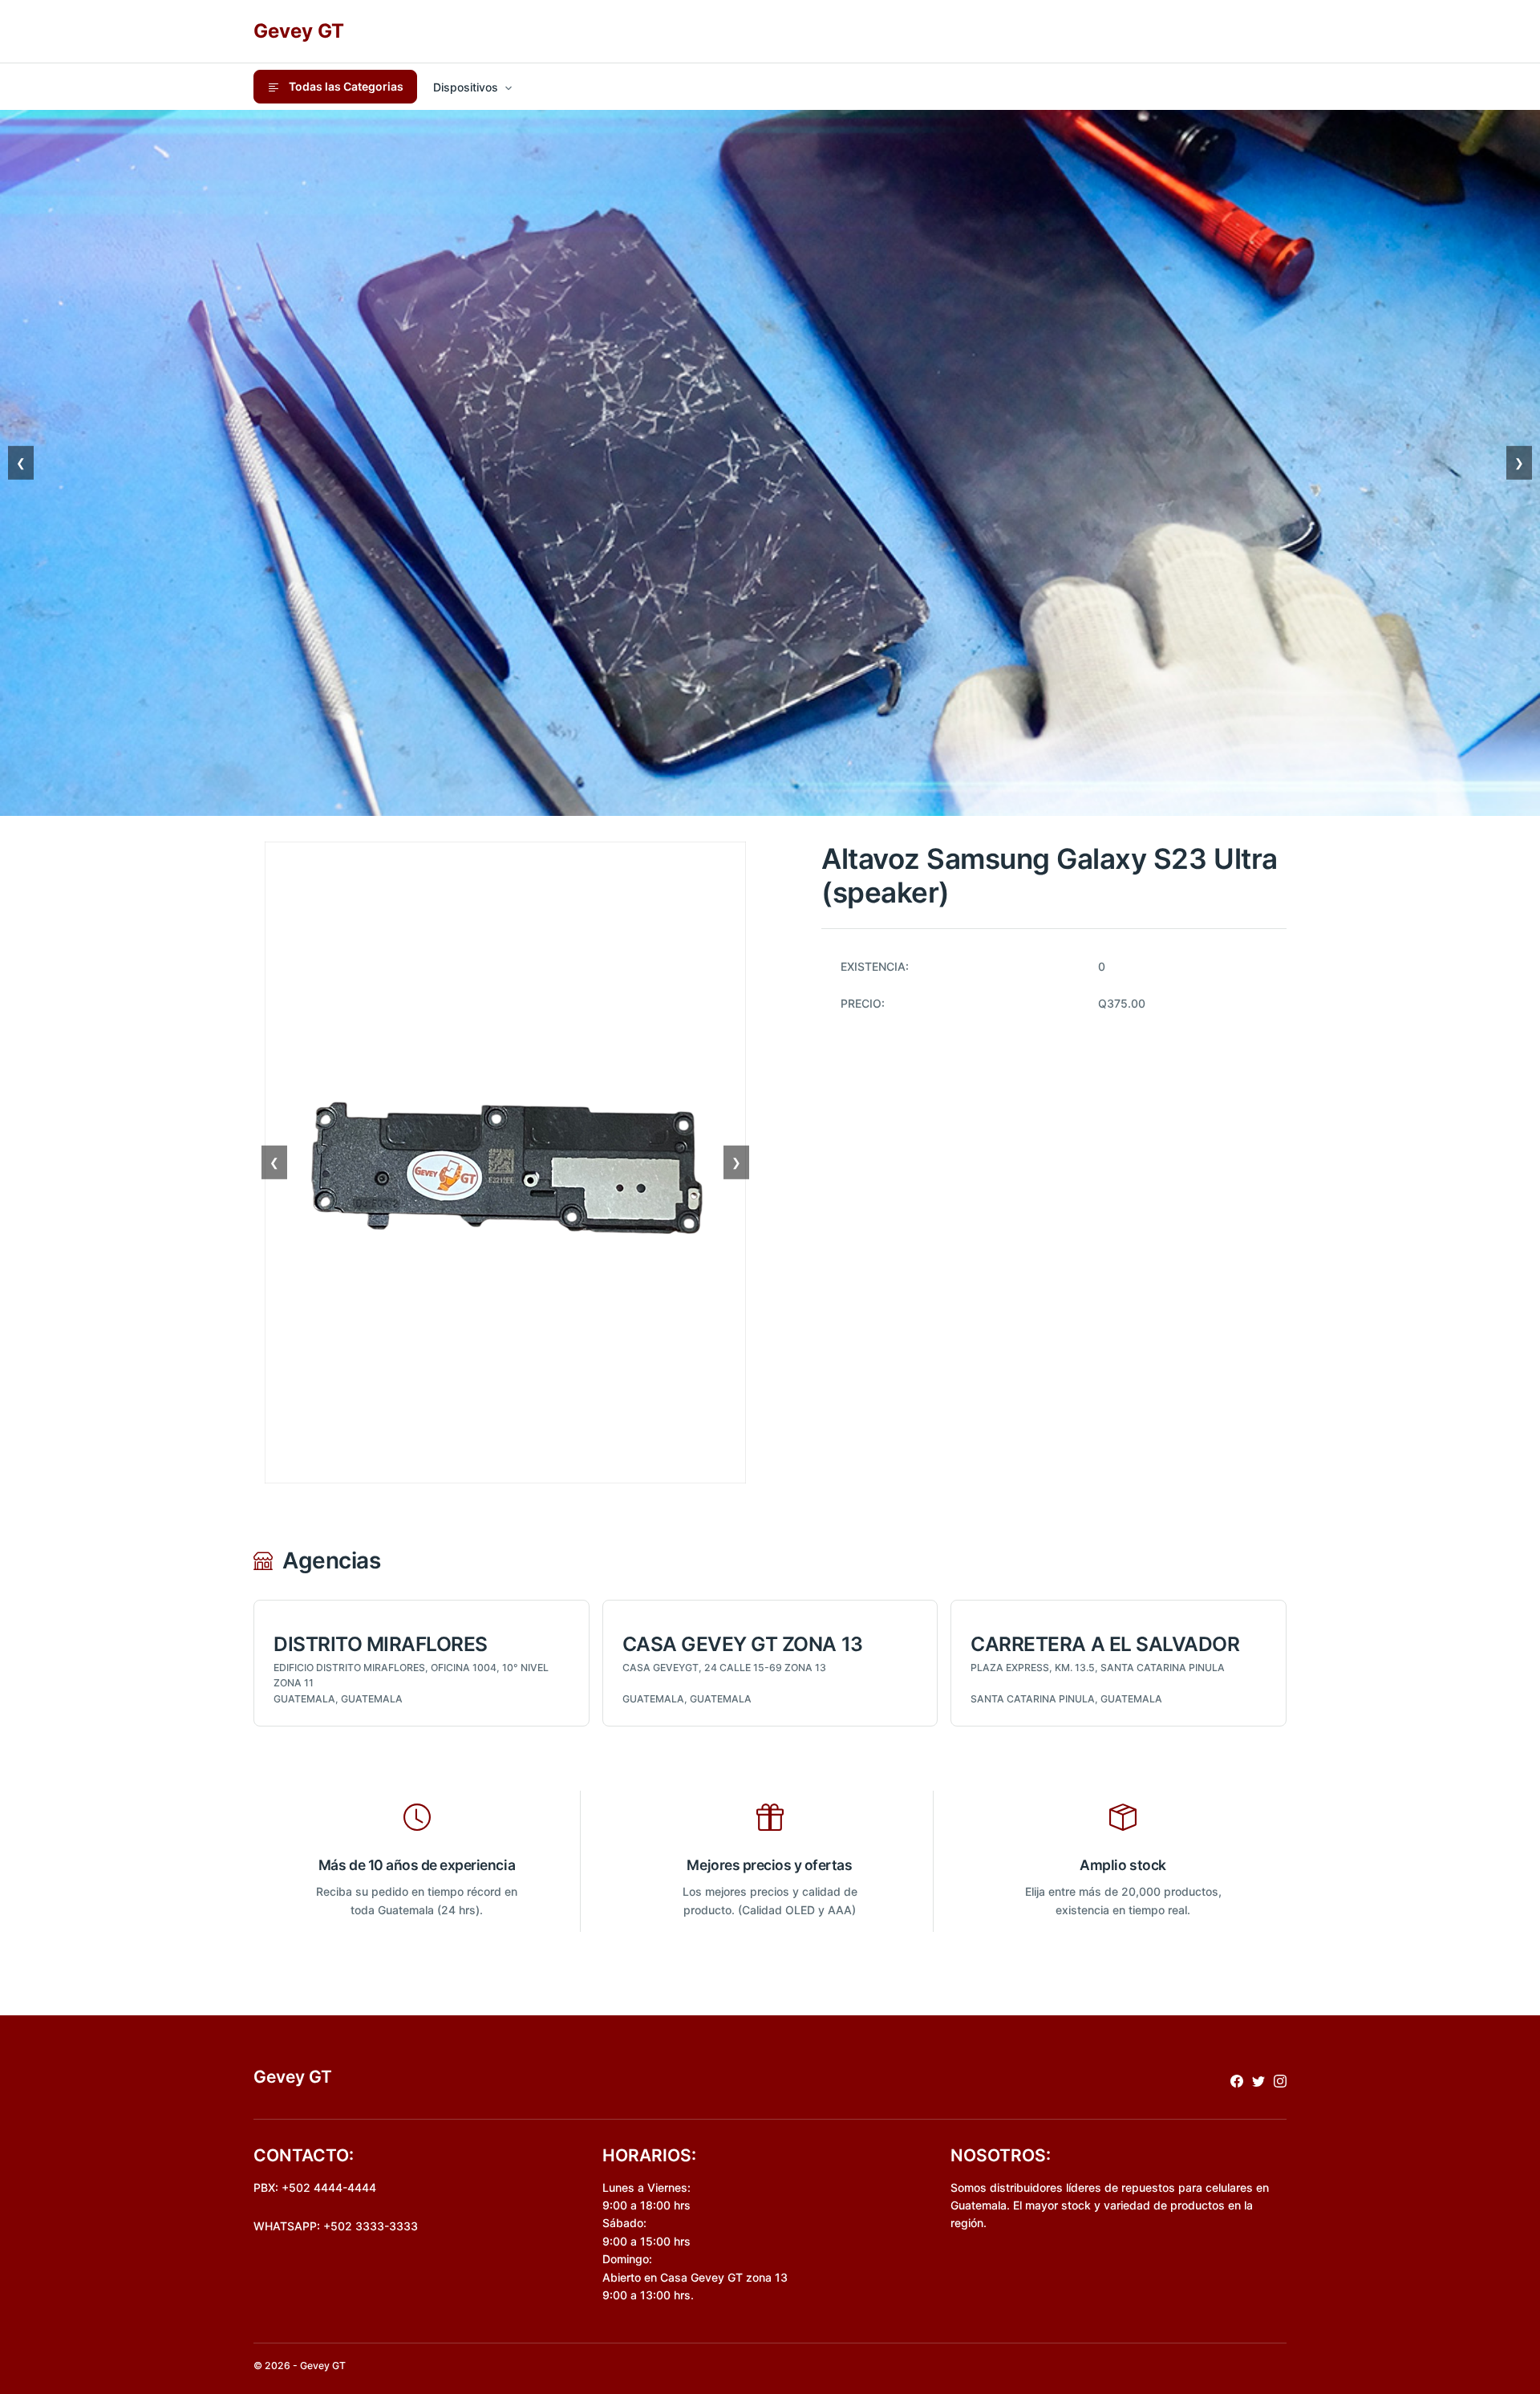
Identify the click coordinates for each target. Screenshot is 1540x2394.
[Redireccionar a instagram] (1280, 2080)
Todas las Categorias (345, 86)
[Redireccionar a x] (1258, 2080)
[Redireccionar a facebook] (1237, 2080)
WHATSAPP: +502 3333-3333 (336, 2226)
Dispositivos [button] (466, 87)
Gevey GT (299, 31)
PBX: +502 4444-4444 (315, 2187)
